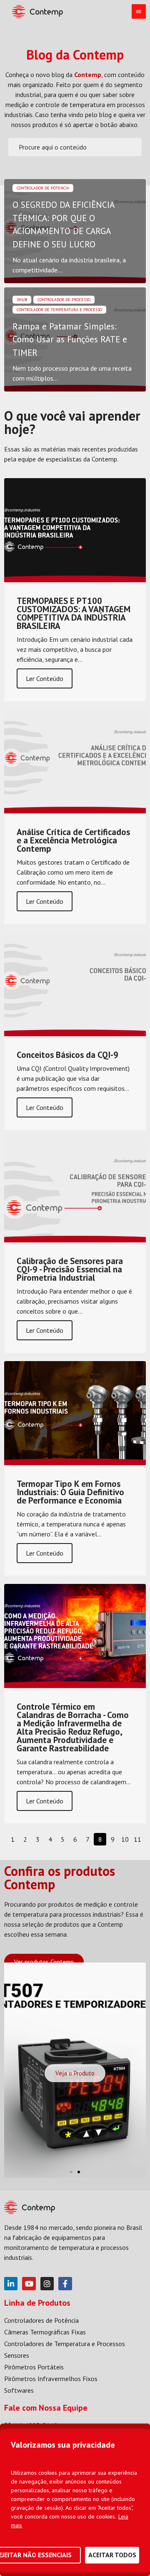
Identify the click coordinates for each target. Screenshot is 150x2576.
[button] (71, 2172)
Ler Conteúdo (45, 678)
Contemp (88, 75)
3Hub (22, 300)
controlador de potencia (43, 188)
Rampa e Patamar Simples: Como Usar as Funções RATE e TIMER (70, 339)
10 (125, 1839)
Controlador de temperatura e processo (59, 310)
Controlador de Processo (64, 300)
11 (137, 1839)
